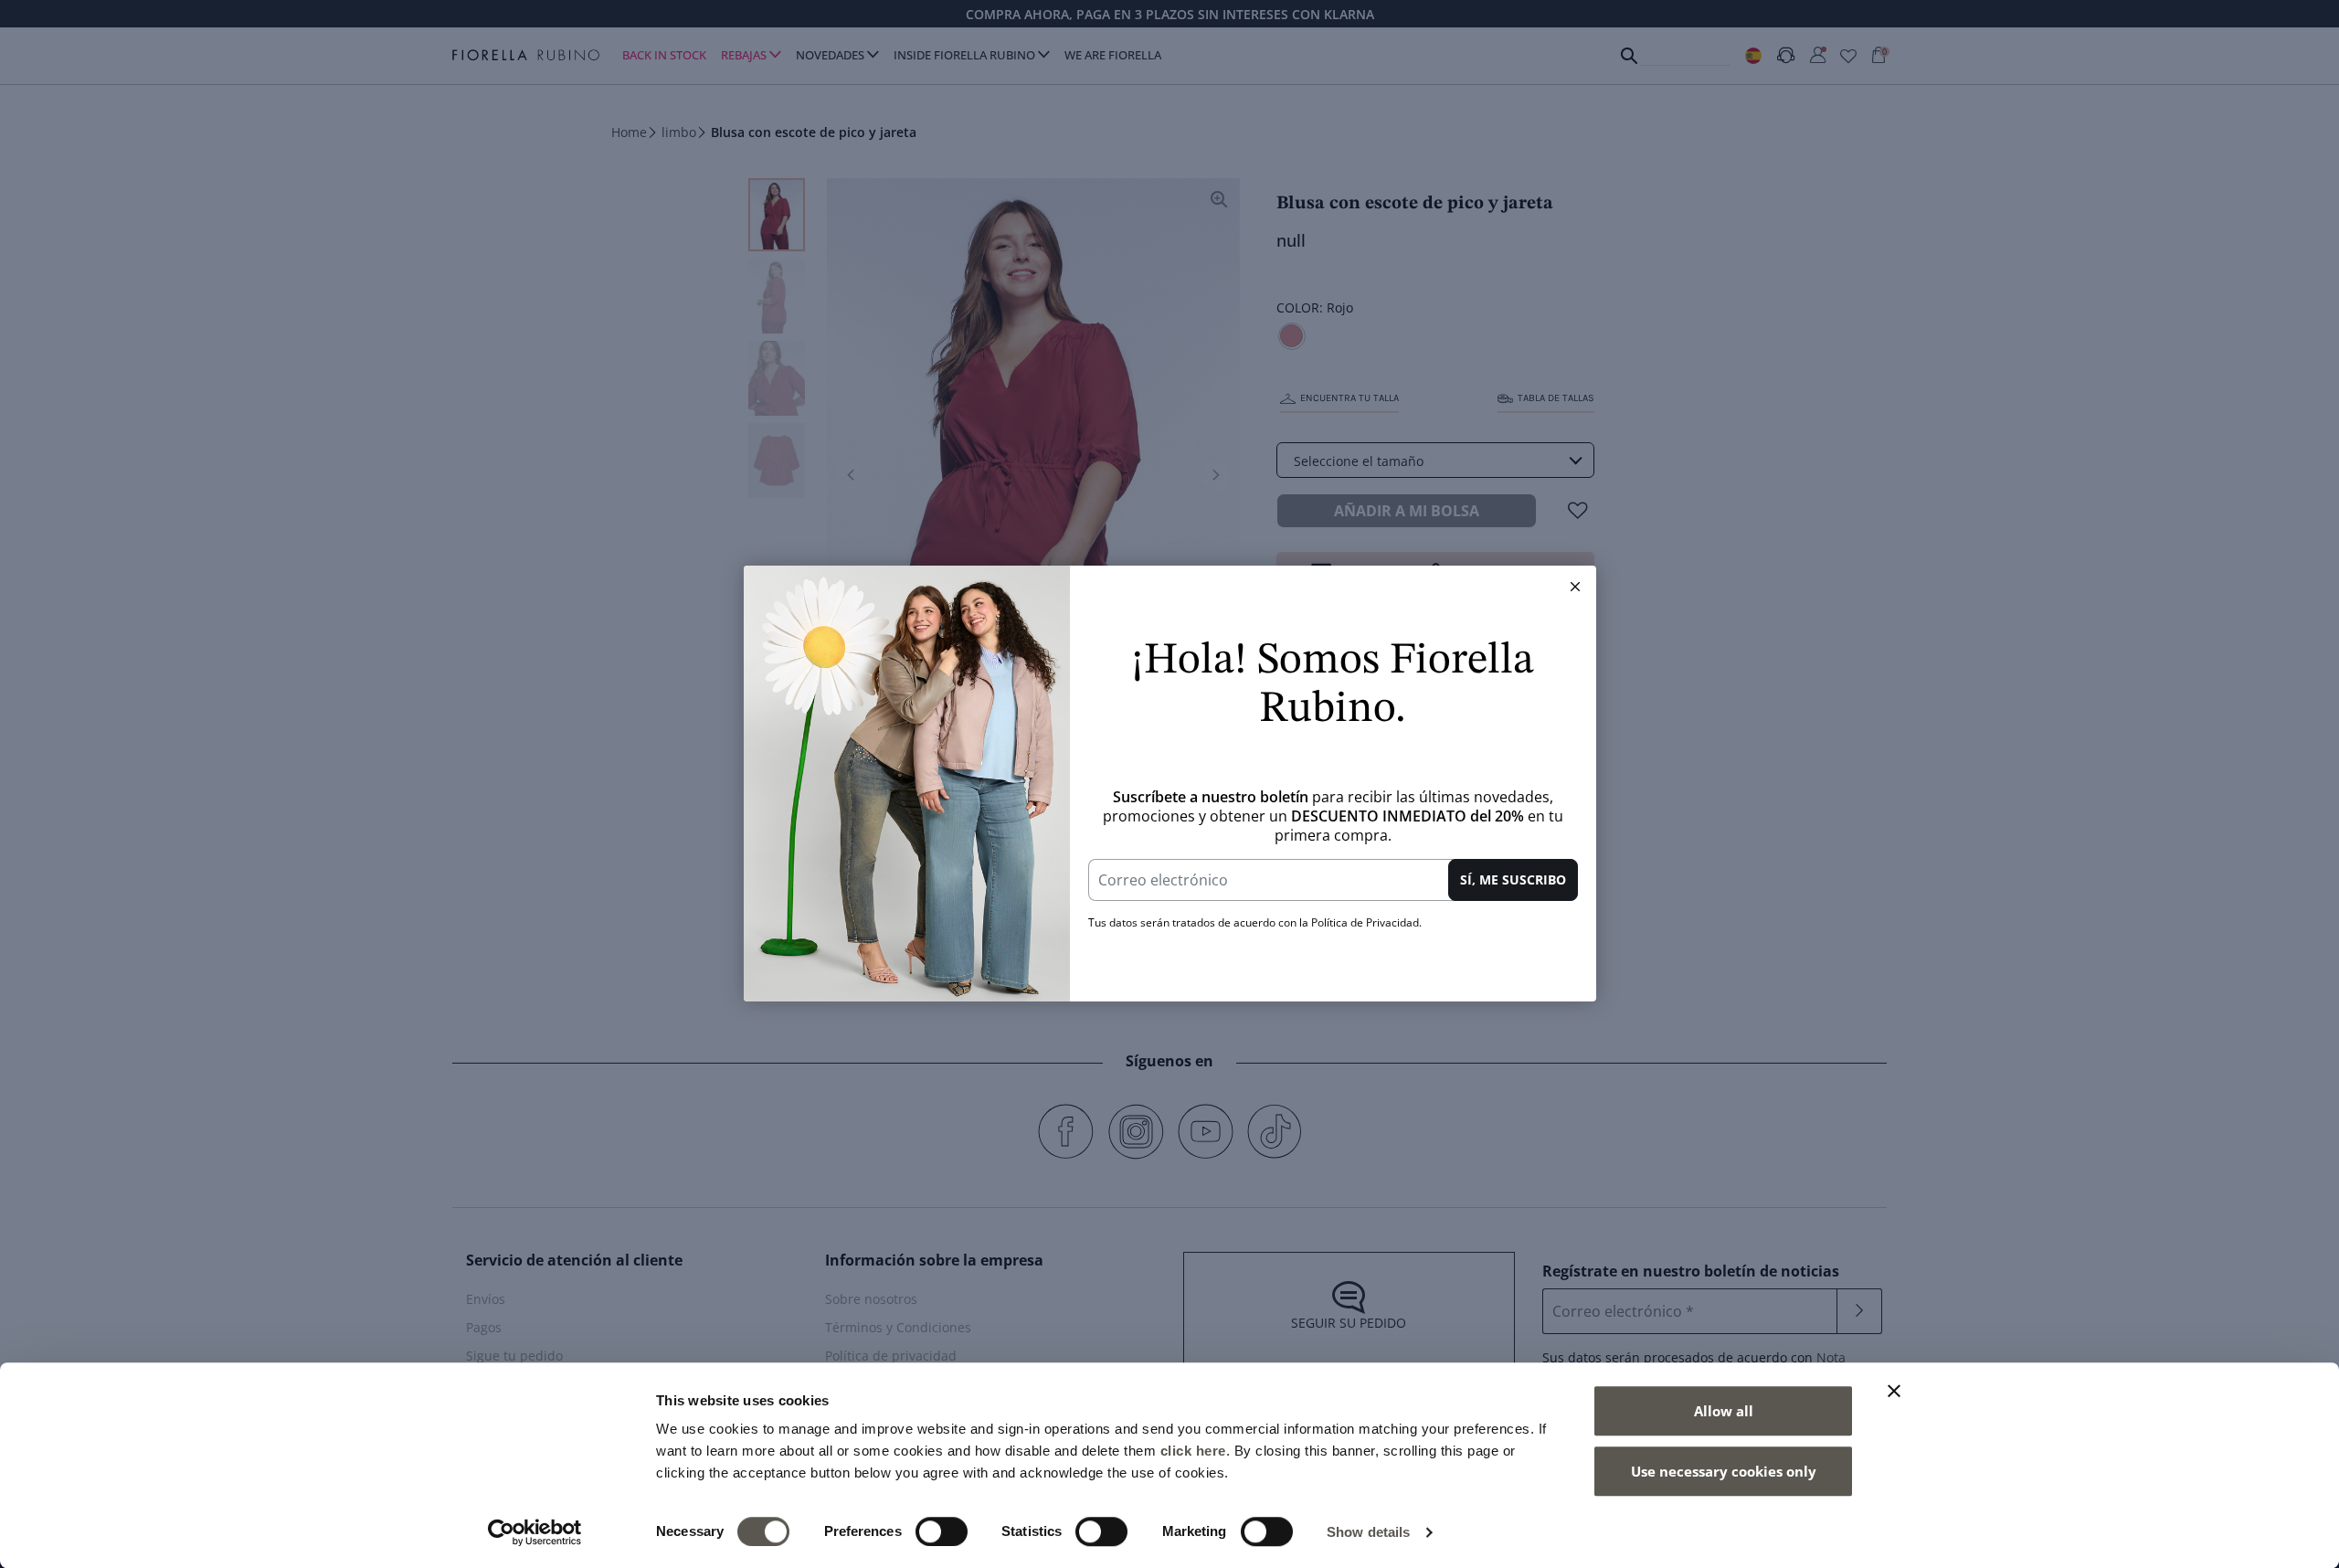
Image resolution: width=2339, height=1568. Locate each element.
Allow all (1724, 1411)
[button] (1575, 587)
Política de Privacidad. (1366, 922)
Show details (1368, 1532)
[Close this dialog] (1575, 587)
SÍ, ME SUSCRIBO (1513, 879)
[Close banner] (1894, 1391)
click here (1193, 1451)
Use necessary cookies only (1724, 1471)
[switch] (942, 1531)
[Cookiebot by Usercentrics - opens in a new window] (535, 1532)
